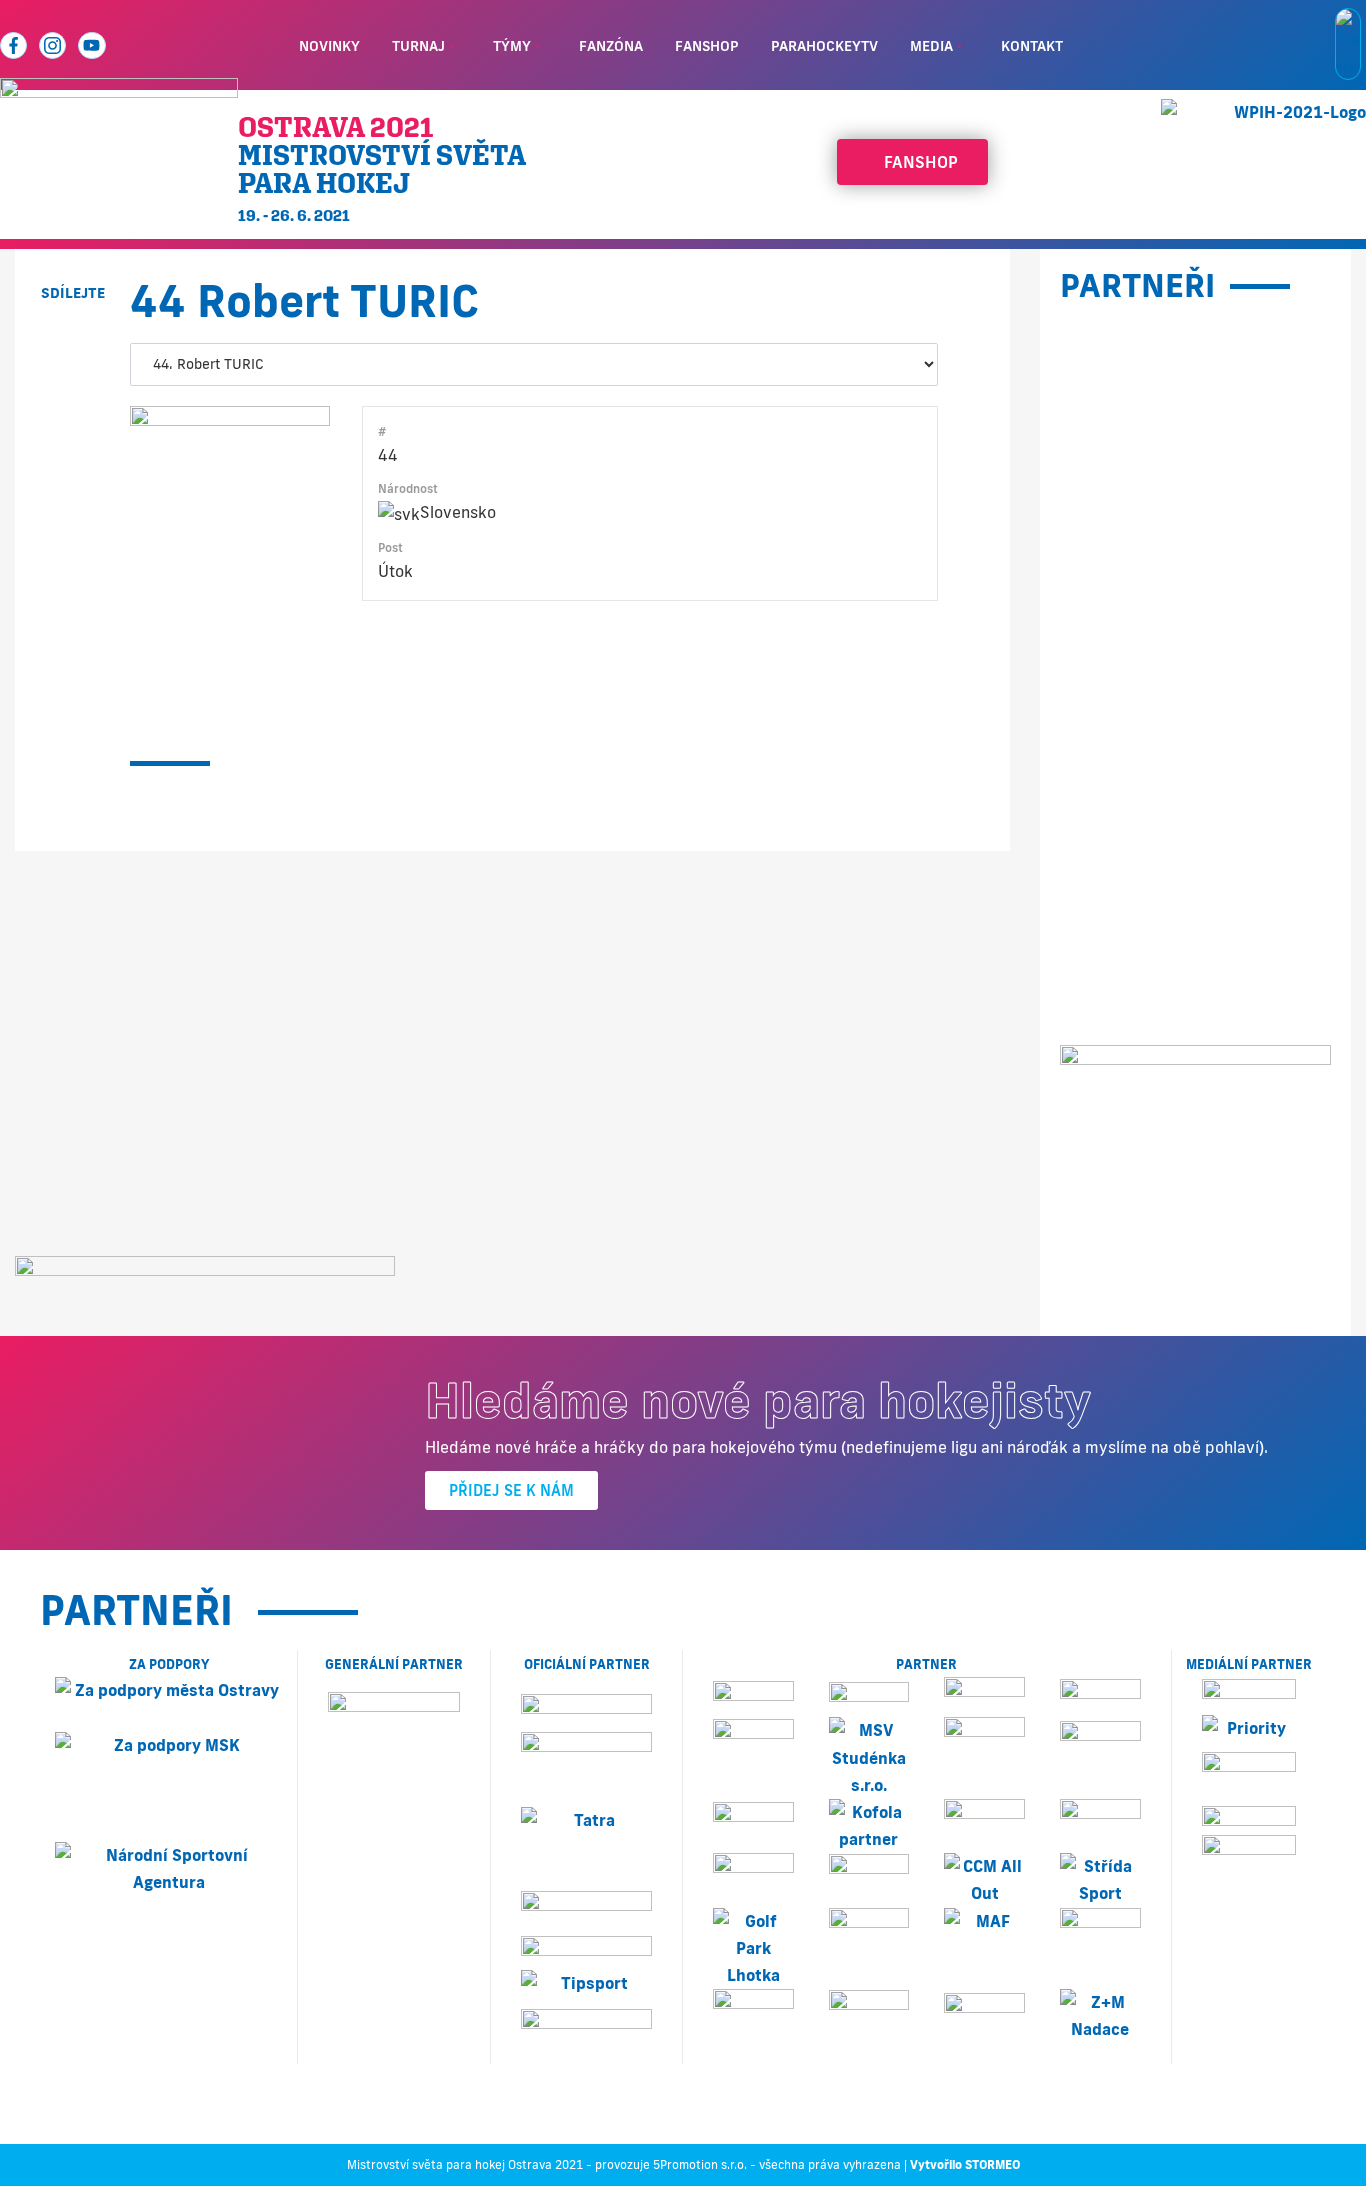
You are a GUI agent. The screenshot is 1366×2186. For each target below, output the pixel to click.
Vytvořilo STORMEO (965, 2164)
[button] (72, 338)
